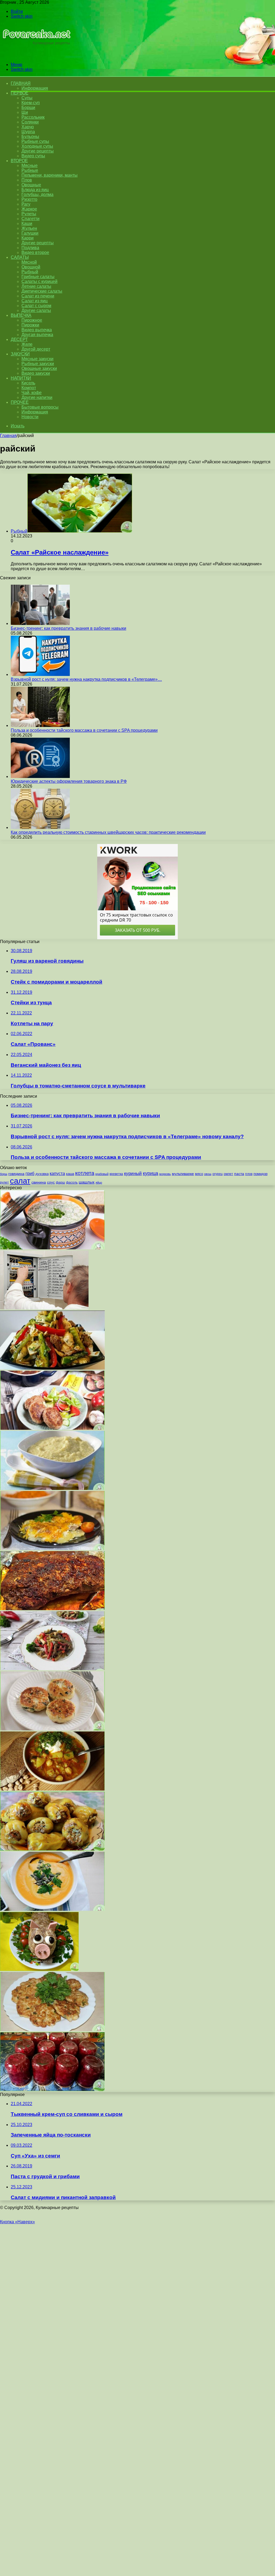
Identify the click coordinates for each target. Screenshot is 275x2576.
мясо (199, 1174)
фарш (60, 1183)
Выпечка (21, 315)
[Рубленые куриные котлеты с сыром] (52, 2030)
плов (249, 1174)
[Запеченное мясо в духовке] (52, 1609)
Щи (25, 112)
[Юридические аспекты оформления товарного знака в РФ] (40, 776)
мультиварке (183, 1174)
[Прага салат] (52, 1669)
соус (51, 1182)
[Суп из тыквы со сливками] (52, 1909)
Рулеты (29, 214)
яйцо (99, 1183)
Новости (30, 417)
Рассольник (33, 117)
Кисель (28, 383)
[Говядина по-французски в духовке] (52, 1549)
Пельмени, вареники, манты (50, 175)
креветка (116, 1174)
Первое (19, 93)
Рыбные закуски (38, 364)
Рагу (26, 204)
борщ (4, 1174)
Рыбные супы (35, 141)
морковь (165, 1174)
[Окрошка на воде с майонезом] (52, 1248)
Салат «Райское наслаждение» (60, 552)
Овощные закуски (39, 368)
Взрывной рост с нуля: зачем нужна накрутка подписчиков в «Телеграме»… (86, 679)
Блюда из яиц (35, 190)
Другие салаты (36, 310)
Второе (19, 161)
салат (20, 1181)
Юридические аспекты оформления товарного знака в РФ (69, 781)
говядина (16, 1174)
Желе (27, 344)
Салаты (20, 257)
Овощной (31, 267)
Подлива (30, 248)
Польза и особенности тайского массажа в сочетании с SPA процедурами (84, 730)
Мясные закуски (37, 359)
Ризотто (29, 199)
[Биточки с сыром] (52, 1729)
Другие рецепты (38, 151)
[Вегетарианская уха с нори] (52, 1789)
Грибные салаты (38, 277)
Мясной (29, 262)
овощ (208, 1174)
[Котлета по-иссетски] (52, 1428)
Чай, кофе (32, 393)
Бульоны (30, 137)
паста (239, 1174)
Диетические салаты (42, 291)
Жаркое (29, 209)
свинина (39, 1182)
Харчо (28, 127)
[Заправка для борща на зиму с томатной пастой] (52, 2090)
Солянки (30, 122)
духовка (42, 1174)
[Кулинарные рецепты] (36, 55)
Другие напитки (37, 397)
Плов (27, 180)
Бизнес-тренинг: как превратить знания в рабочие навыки (68, 628)
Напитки (21, 378)
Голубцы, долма (37, 194)
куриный (133, 1174)
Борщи (28, 108)
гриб (30, 1173)
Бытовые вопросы (40, 407)
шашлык (87, 1182)
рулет (4, 1182)
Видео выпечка (37, 330)
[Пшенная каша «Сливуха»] (52, 1488)
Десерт (19, 339)
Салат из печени (38, 296)
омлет (228, 1174)
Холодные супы (37, 146)
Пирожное (32, 320)
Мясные (30, 165)
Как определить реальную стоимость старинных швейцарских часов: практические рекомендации (108, 832)
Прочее (20, 402)
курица (151, 1173)
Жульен (29, 228)
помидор (260, 1174)
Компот (29, 388)
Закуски (20, 354)
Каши (27, 223)
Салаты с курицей (39, 281)
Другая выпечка (37, 335)
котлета (85, 1173)
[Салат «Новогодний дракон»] (39, 1969)
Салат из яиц (35, 301)
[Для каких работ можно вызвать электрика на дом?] (44, 1308)
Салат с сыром (36, 306)
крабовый (102, 1174)
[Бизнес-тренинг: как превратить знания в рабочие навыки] (40, 623)
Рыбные (30, 170)
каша (70, 1174)
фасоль (72, 1182)
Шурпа (28, 132)
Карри (28, 238)
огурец (218, 1174)
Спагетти (30, 219)
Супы (27, 98)
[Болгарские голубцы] (52, 1849)
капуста (57, 1173)
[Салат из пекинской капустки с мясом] (52, 1368)
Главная (8, 436)
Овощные (31, 185)
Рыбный (30, 272)
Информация (35, 88)
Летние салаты (36, 286)
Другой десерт (36, 349)
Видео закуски (36, 373)
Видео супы (33, 156)
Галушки (30, 233)
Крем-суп (31, 103)
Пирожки (30, 325)
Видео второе (35, 252)
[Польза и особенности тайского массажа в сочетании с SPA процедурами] (40, 725)
